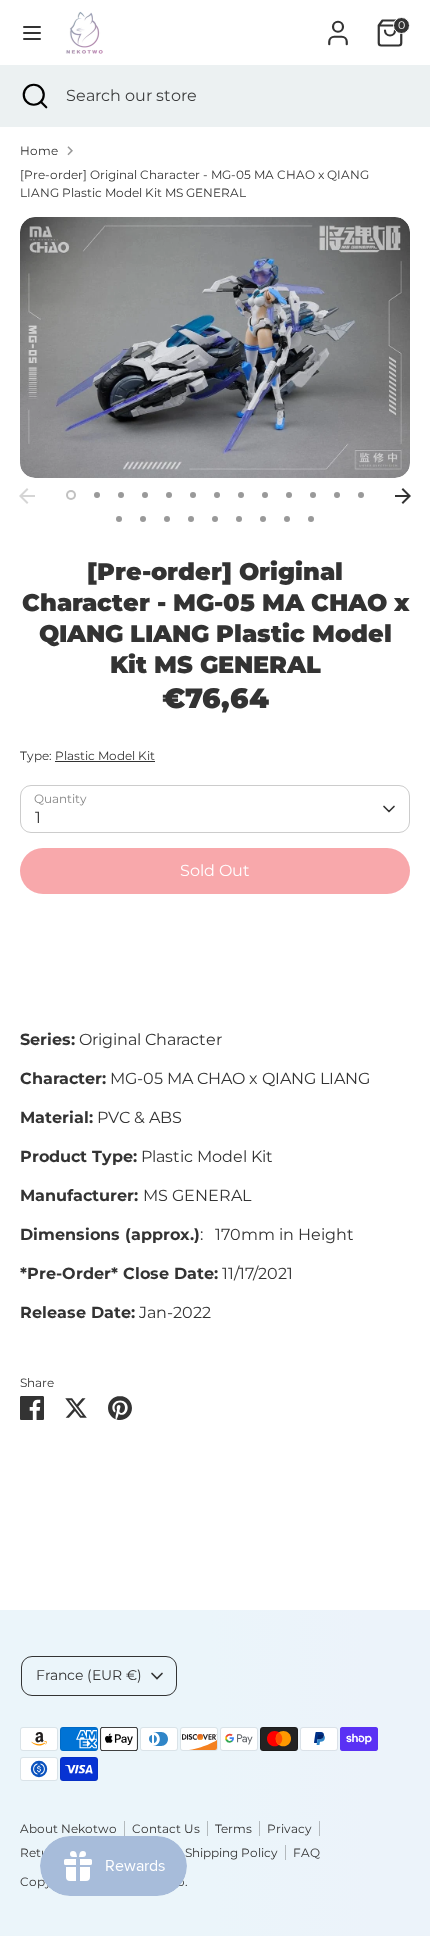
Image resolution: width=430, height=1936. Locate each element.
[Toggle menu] (32, 32)
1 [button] (71, 495)
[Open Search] (33, 96)
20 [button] (263, 519)
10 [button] (289, 495)
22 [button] (311, 519)
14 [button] (119, 519)
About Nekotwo (68, 1828)
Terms (233, 1828)
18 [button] (215, 519)
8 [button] (241, 495)
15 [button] (143, 519)
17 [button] (191, 519)
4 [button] (145, 495)
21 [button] (287, 519)
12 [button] (337, 495)
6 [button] (193, 495)
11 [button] (313, 495)
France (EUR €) (89, 1675)
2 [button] (97, 495)
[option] (215, 347)
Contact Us (166, 1828)
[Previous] (27, 496)
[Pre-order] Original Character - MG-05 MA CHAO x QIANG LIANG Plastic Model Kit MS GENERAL (194, 183)
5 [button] (169, 495)
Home (39, 150)
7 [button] (217, 495)
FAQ (306, 1852)
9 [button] (265, 495)
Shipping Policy (231, 1852)
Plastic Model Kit (105, 755)
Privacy (289, 1828)
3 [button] (121, 495)
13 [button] (361, 495)
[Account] (338, 24)
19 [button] (239, 519)
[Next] (403, 496)
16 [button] (167, 519)
